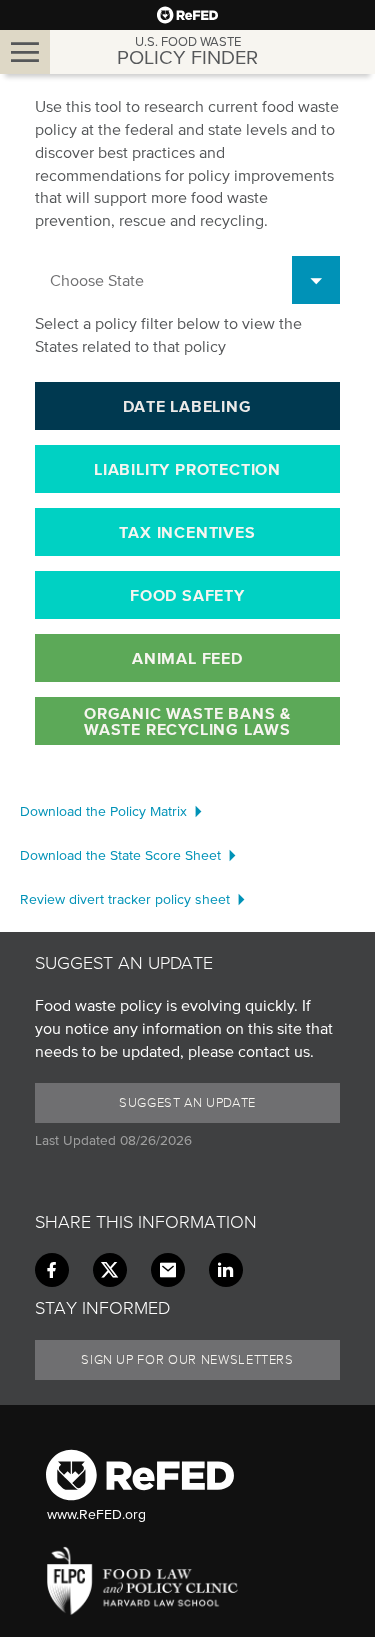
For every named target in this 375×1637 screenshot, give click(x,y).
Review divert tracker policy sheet (125, 899)
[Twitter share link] (110, 1270)
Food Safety (187, 595)
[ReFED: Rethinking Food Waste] (187, 15)
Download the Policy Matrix (103, 811)
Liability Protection (187, 469)
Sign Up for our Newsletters (187, 1359)
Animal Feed (187, 658)
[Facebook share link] (52, 1270)
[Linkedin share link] (226, 1270)
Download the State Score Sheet (120, 855)
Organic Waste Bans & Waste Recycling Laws (187, 721)
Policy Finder (187, 51)
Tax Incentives (187, 532)
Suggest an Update (187, 1102)
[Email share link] (168, 1270)
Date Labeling (187, 406)
